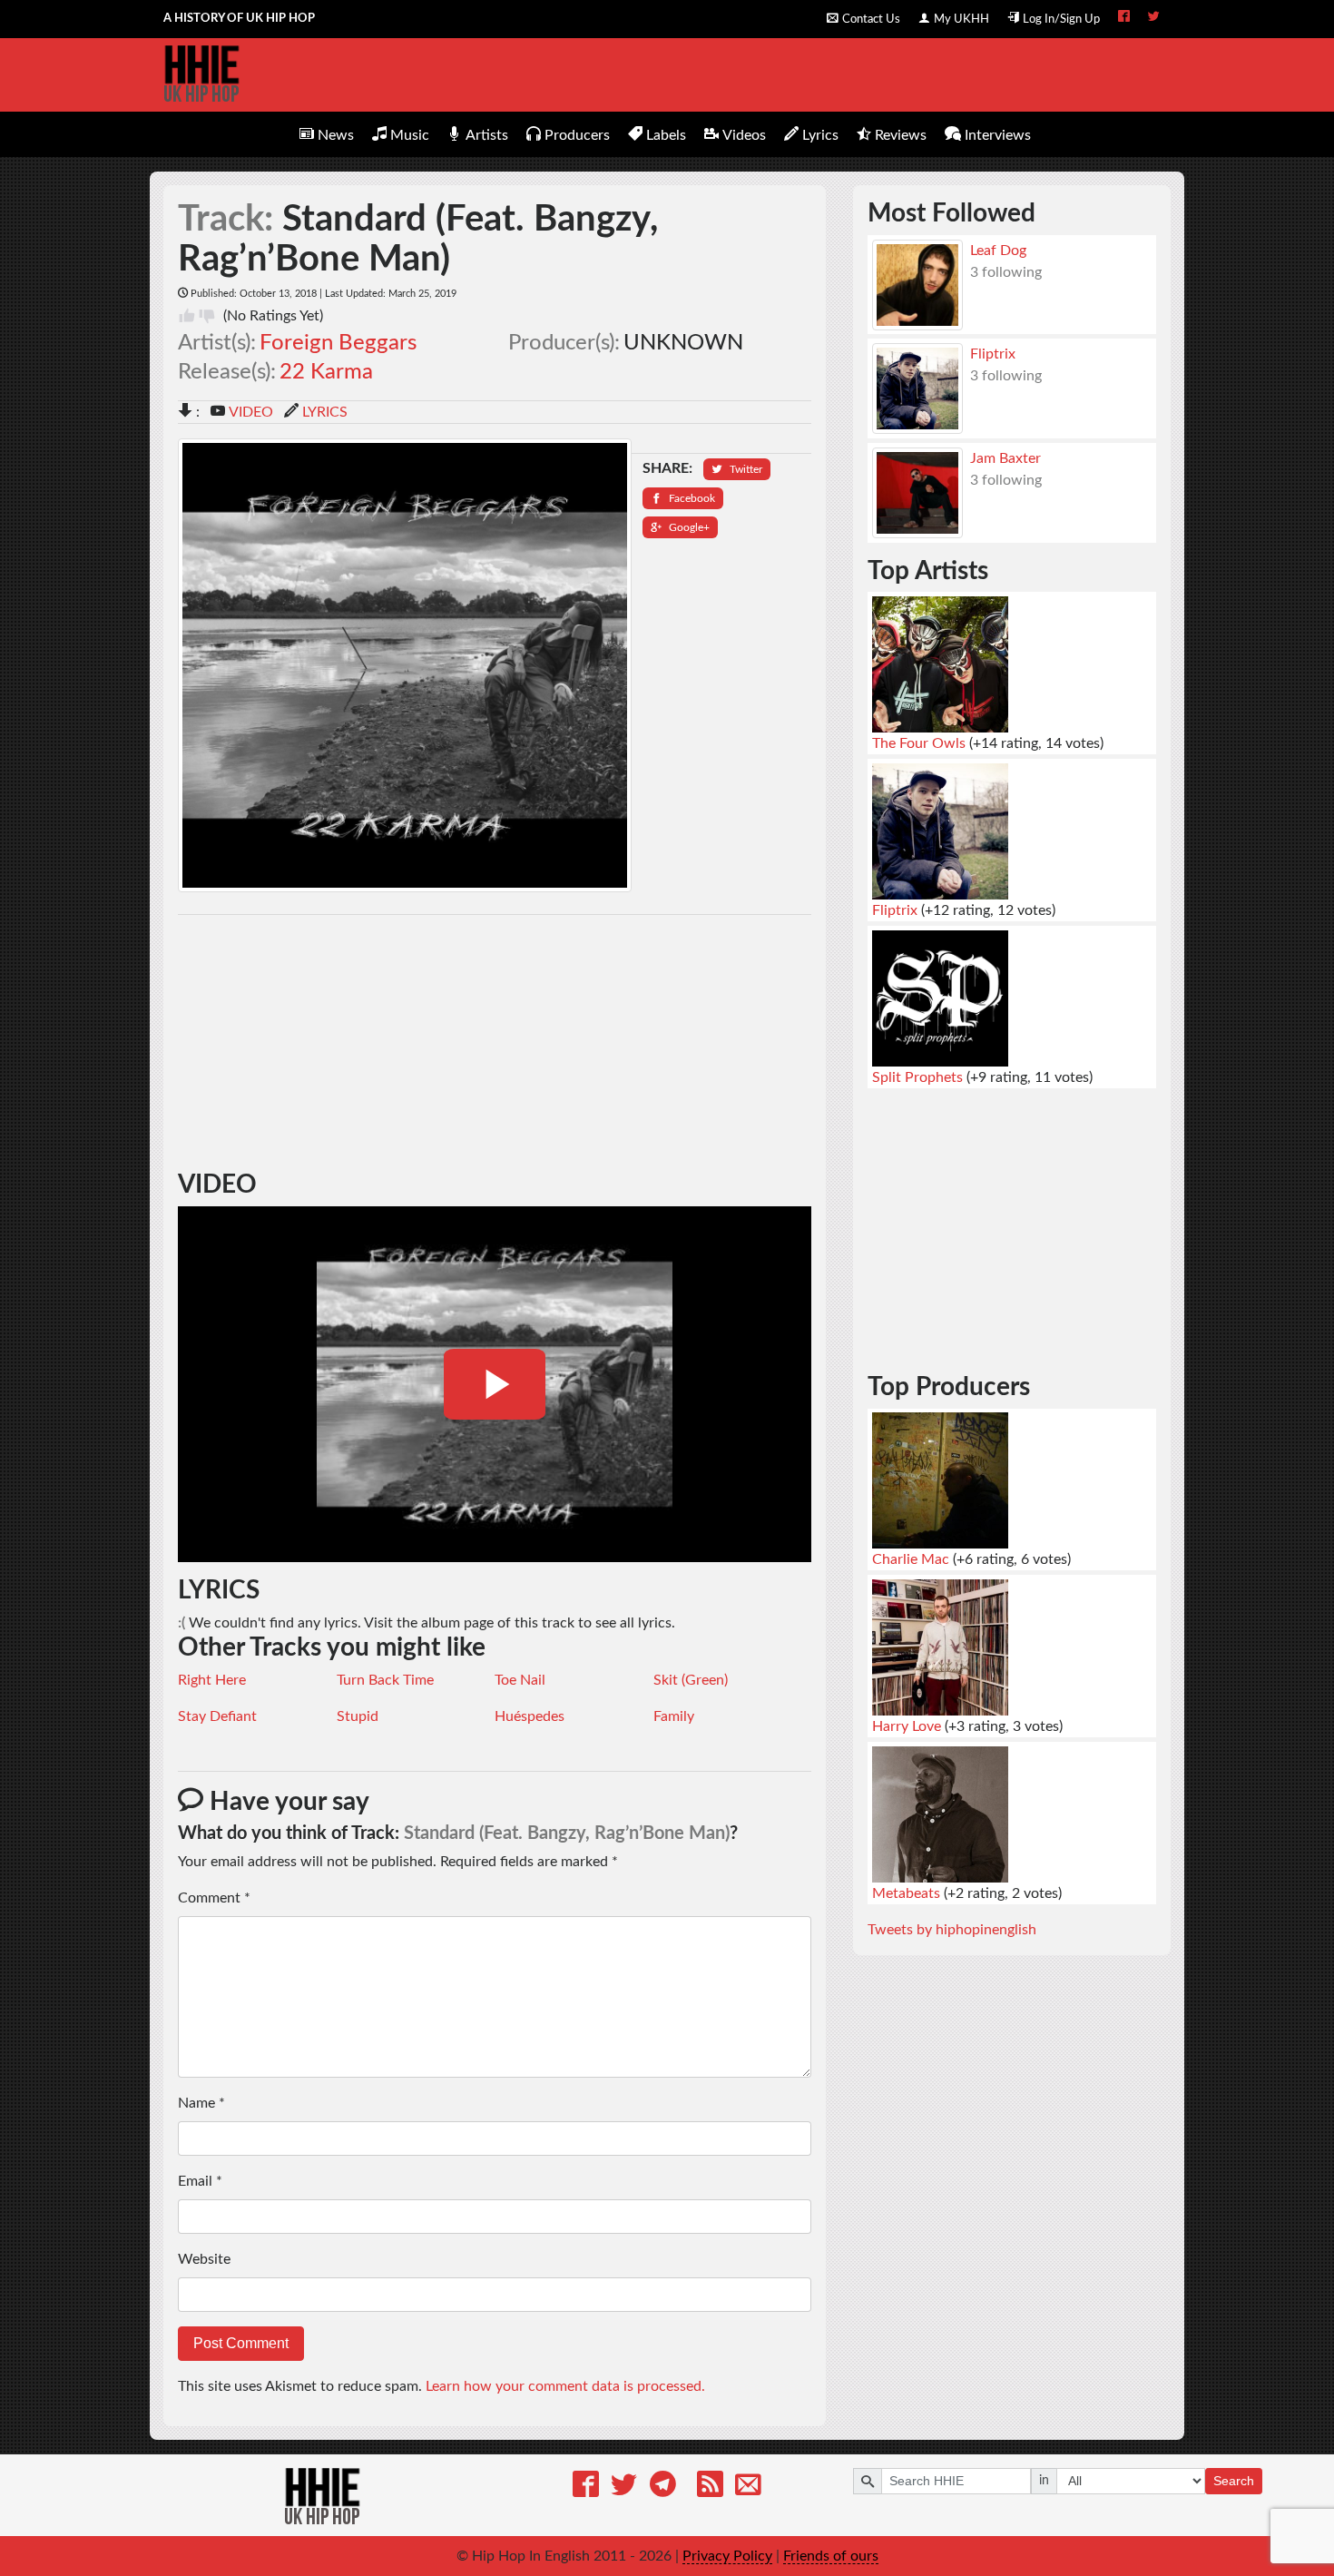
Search (1234, 2481)
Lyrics (820, 135)
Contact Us (871, 19)
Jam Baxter (1005, 458)
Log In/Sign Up (1061, 19)
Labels (666, 135)
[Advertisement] (495, 1043)
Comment (214, 1898)
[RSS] (710, 2488)
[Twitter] (624, 2488)
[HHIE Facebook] (1124, 18)
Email (200, 2181)
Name (201, 2103)
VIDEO (251, 412)
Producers (577, 135)
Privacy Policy (727, 2556)
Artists (487, 135)
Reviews (901, 135)
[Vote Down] (207, 316)
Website (204, 2259)
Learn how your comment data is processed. (565, 2386)
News (336, 135)
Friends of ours (831, 2556)
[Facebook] (586, 2488)
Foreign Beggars (338, 343)
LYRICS (325, 412)
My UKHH (961, 19)
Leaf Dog (998, 251)
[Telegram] (663, 2488)
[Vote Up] (187, 316)
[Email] (748, 2488)
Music (410, 135)
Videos (744, 135)
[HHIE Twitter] (1154, 18)
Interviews (998, 135)
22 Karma (326, 372)
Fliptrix (993, 354)
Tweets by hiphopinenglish (952, 1930)
